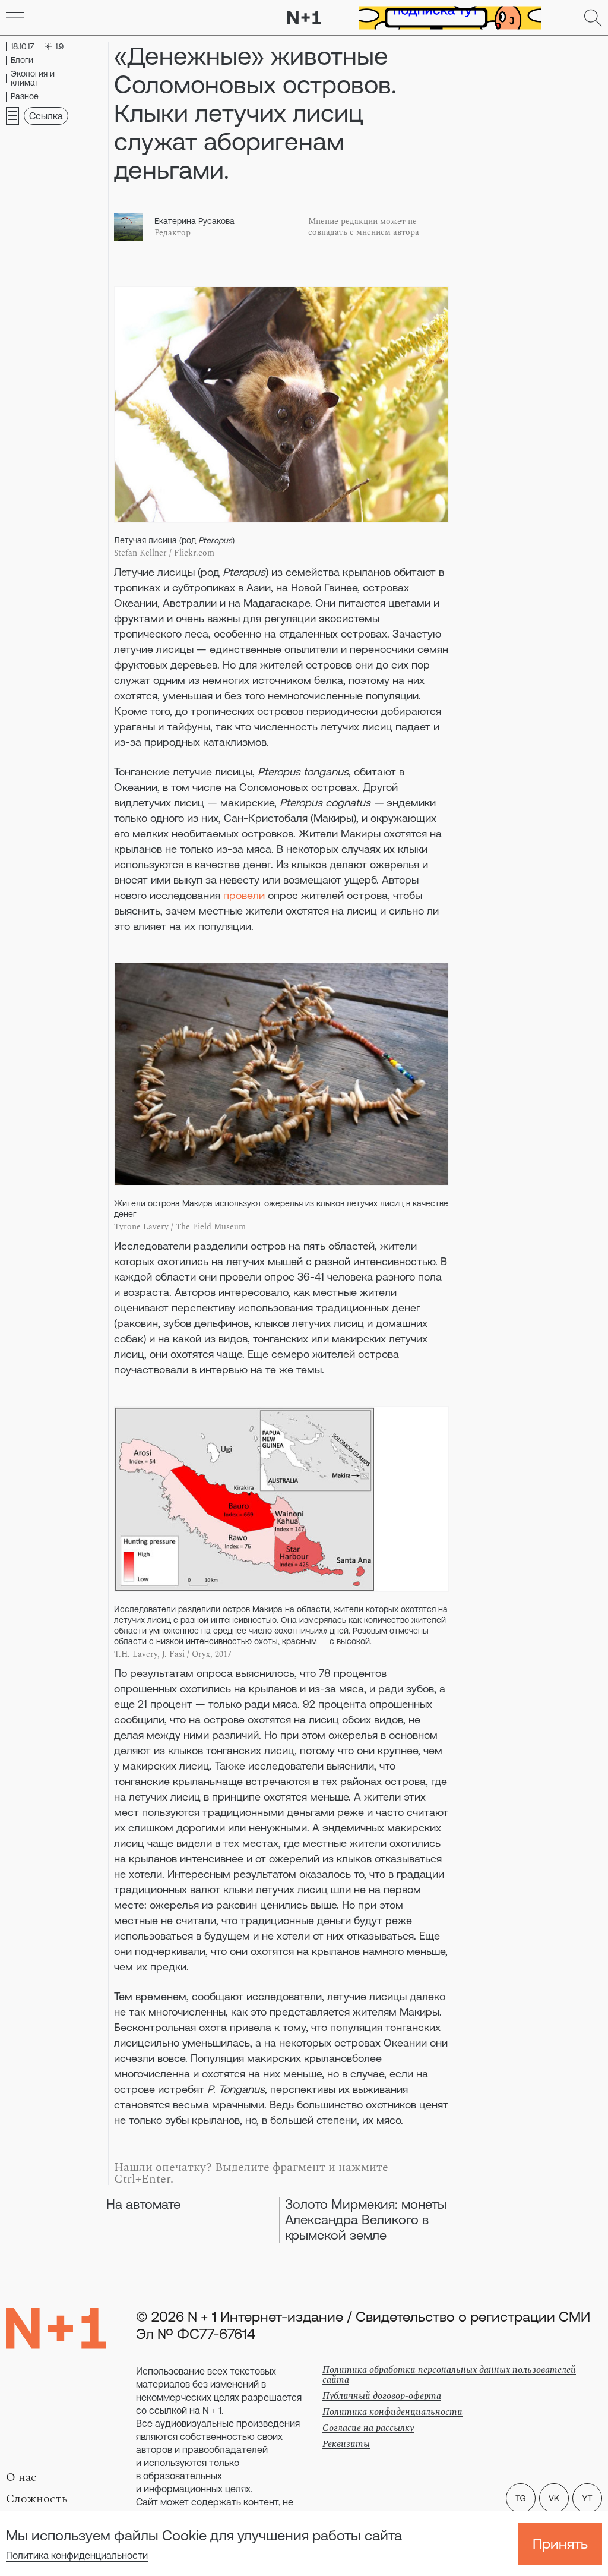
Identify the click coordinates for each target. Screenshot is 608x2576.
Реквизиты (346, 2444)
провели (244, 895)
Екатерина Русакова (194, 221)
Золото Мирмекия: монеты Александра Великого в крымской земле (366, 2220)
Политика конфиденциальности (77, 2555)
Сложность (37, 2499)
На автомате (143, 2204)
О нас (21, 2477)
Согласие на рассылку (368, 2428)
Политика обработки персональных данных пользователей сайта (449, 2375)
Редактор (172, 233)
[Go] (15, 18)
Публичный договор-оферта (382, 2396)
